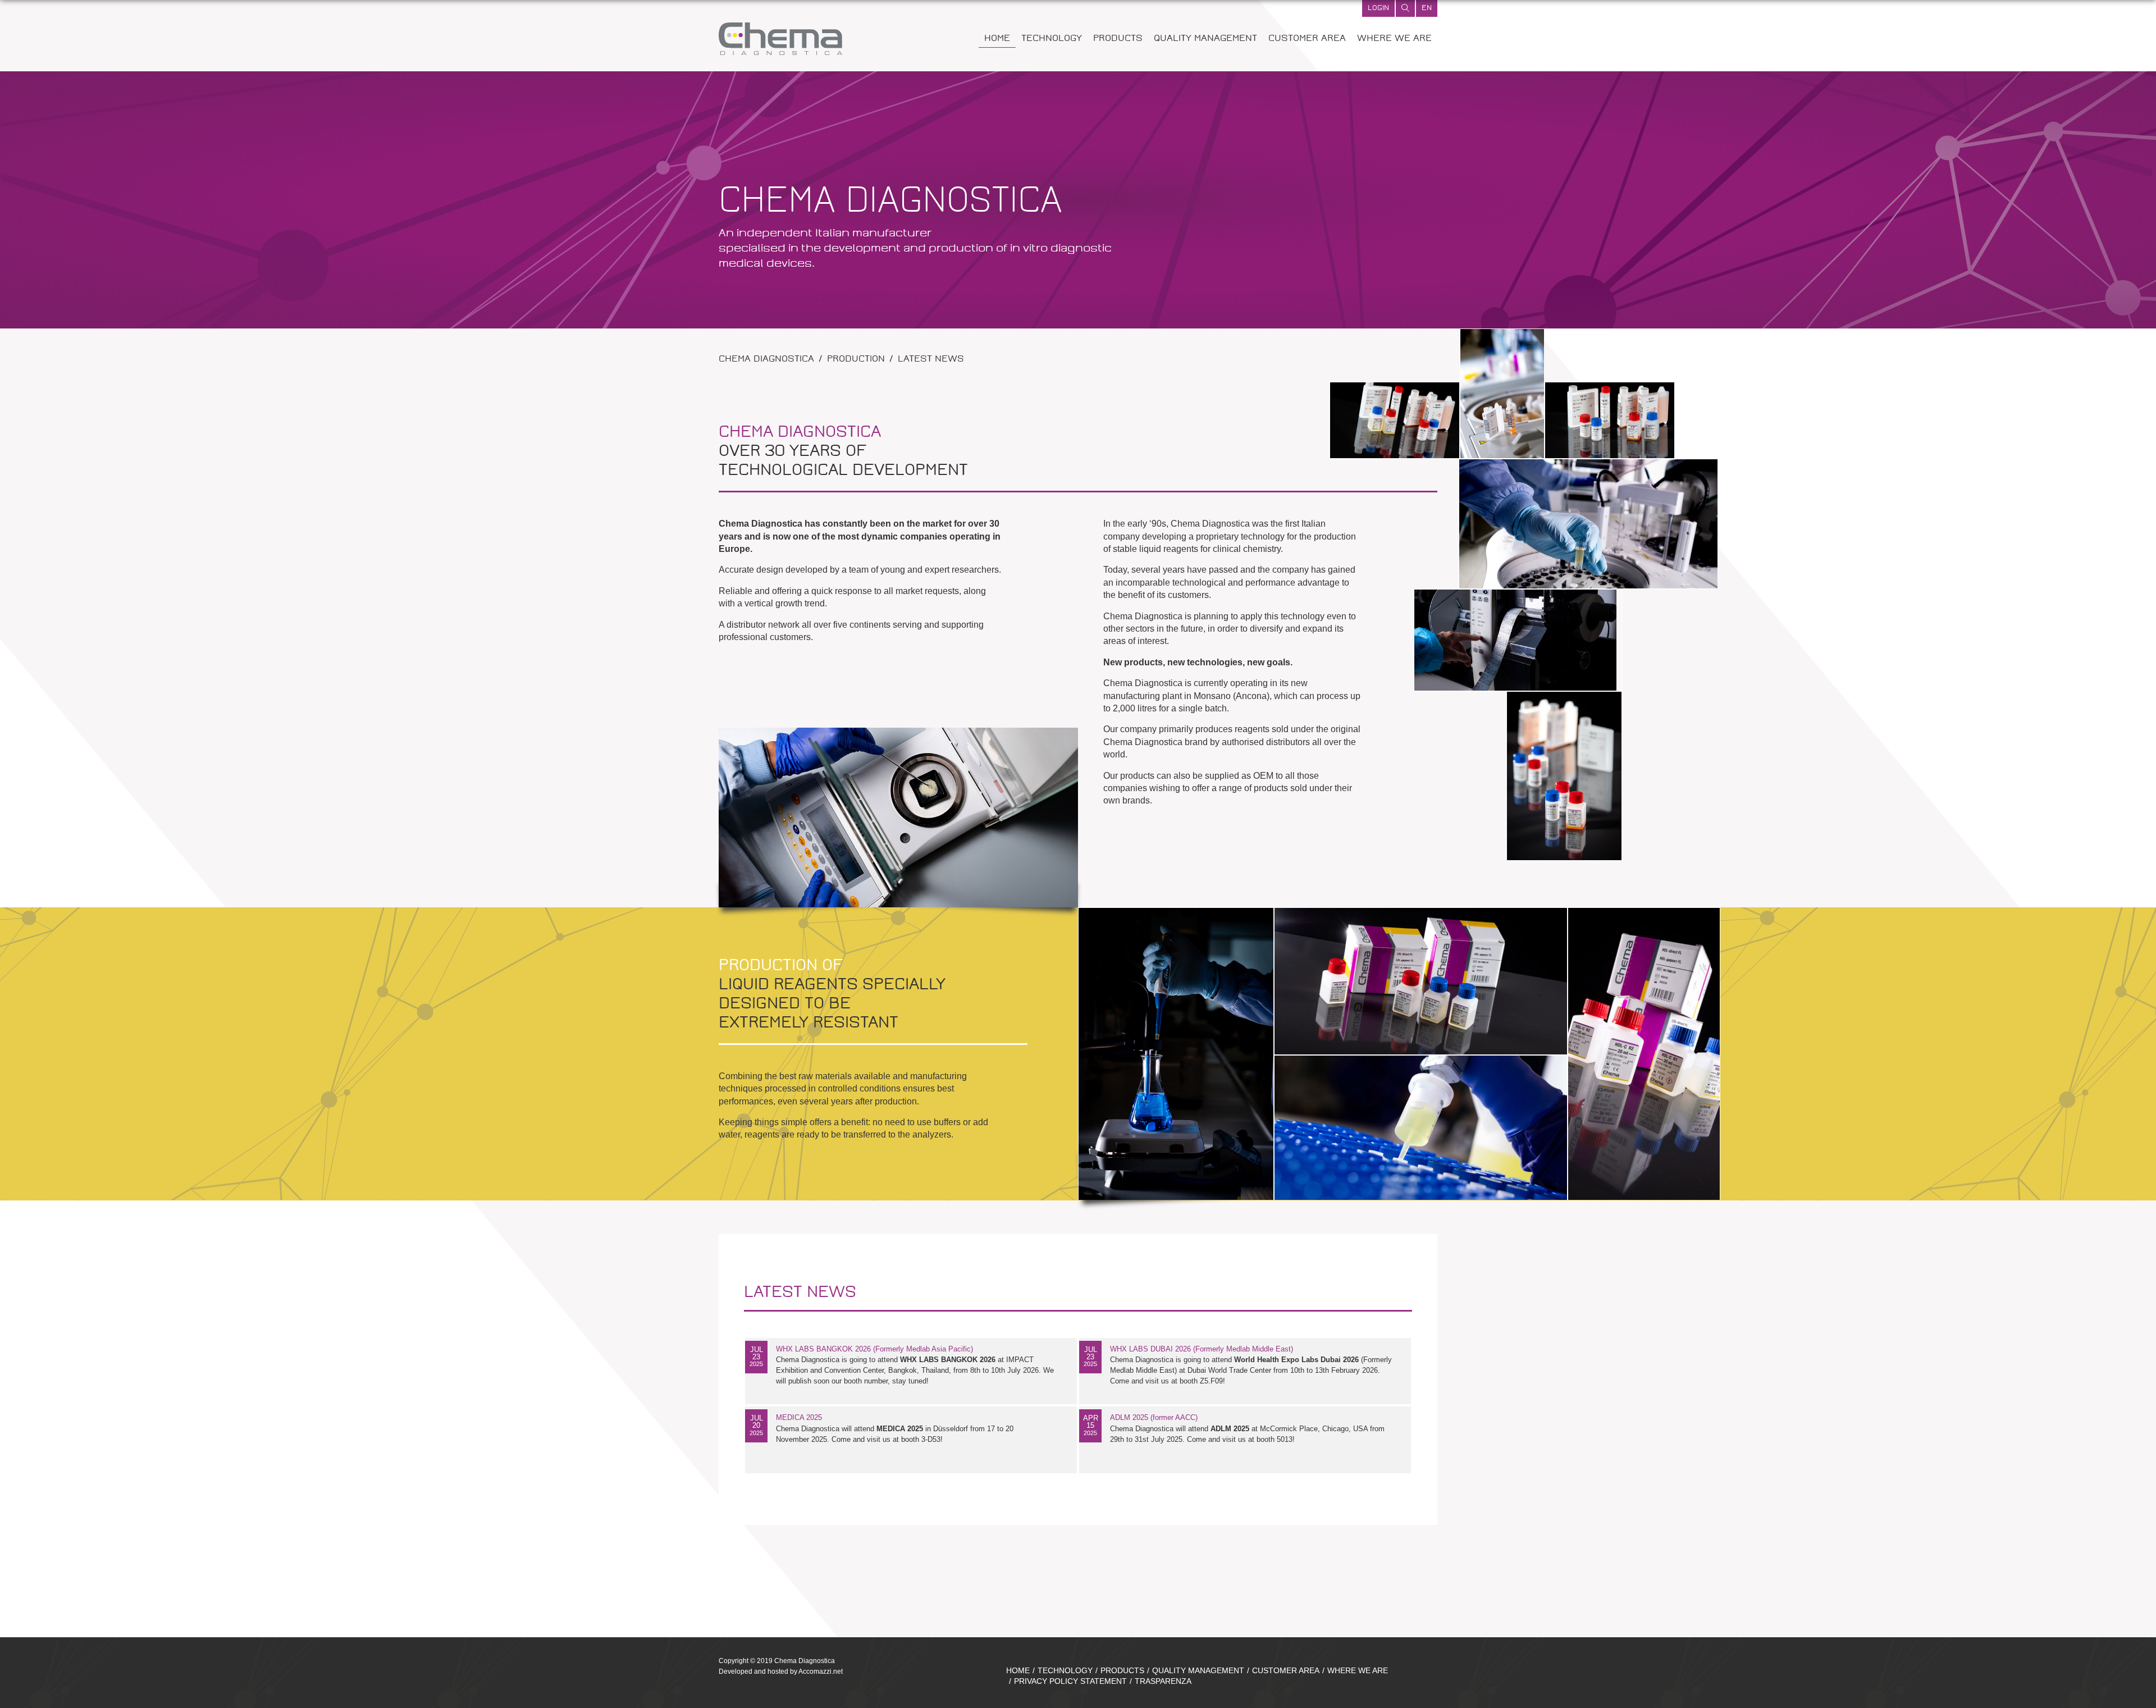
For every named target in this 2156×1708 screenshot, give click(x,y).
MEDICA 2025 (799, 1417)
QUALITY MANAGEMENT (1205, 39)
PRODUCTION (856, 360)
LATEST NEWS (931, 360)
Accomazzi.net (821, 1672)
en (1427, 8)
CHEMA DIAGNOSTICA (766, 360)
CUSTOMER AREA (1307, 39)
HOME (997, 39)
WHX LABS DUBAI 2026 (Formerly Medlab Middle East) (1202, 1349)
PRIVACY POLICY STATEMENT (1070, 1681)
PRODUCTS (1118, 39)
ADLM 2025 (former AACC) (1154, 1417)
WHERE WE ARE (1394, 39)
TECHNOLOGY (1052, 39)
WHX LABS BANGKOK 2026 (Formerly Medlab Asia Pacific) (874, 1349)
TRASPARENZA (1163, 1681)
